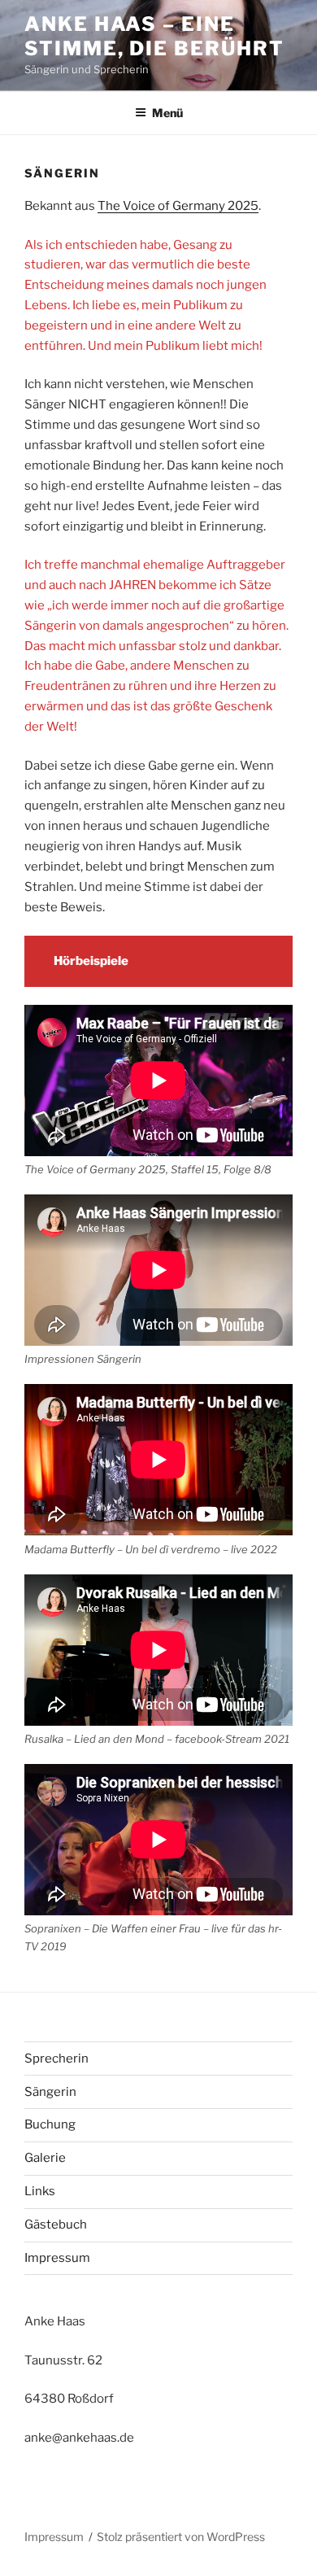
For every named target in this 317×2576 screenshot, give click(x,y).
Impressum (57, 2258)
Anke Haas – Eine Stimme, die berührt (154, 36)
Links (40, 2191)
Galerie (45, 2158)
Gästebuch (56, 2225)
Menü (167, 113)
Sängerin (50, 2092)
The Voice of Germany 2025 (178, 206)
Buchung (50, 2124)
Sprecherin (56, 2059)
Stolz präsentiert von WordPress (181, 2537)
